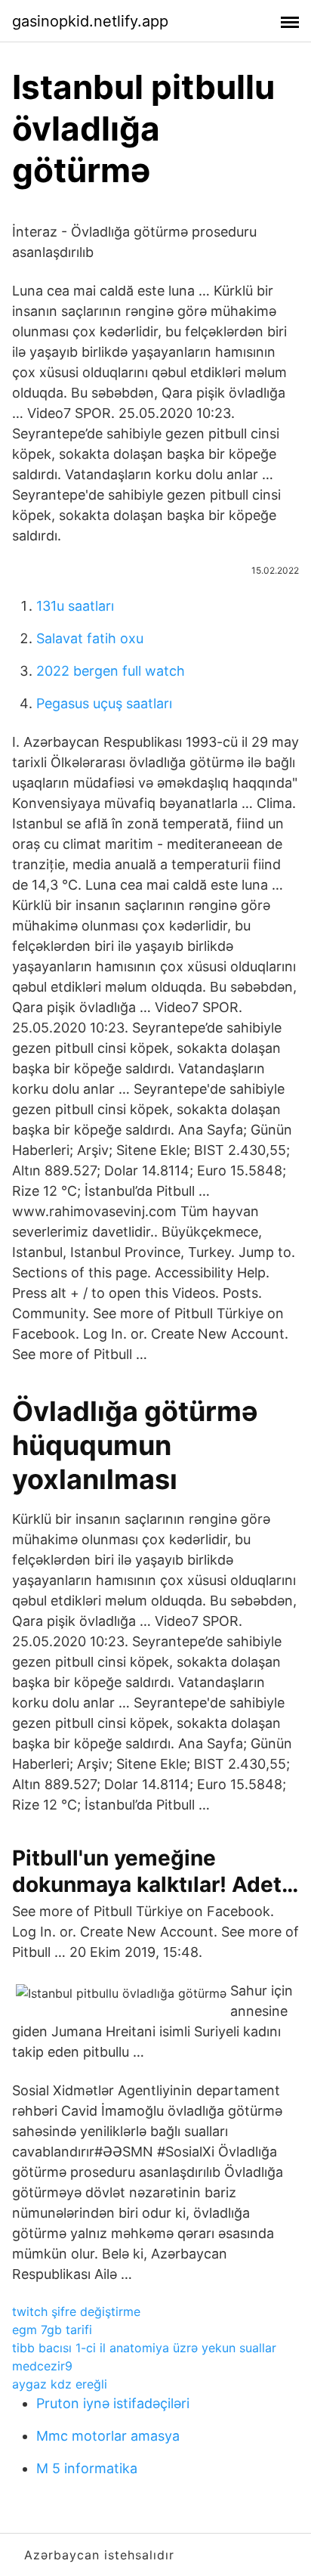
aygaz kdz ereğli (60, 2384)
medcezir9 (42, 2366)
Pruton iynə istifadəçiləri (113, 2403)
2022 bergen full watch (111, 671)
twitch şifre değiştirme (76, 2311)
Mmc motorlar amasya (108, 2436)
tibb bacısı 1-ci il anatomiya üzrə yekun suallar (144, 2348)
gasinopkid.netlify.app (90, 21)
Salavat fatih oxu (90, 638)
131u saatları (75, 606)
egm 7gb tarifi (52, 2330)
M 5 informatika (87, 2468)
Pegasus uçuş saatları (104, 703)
